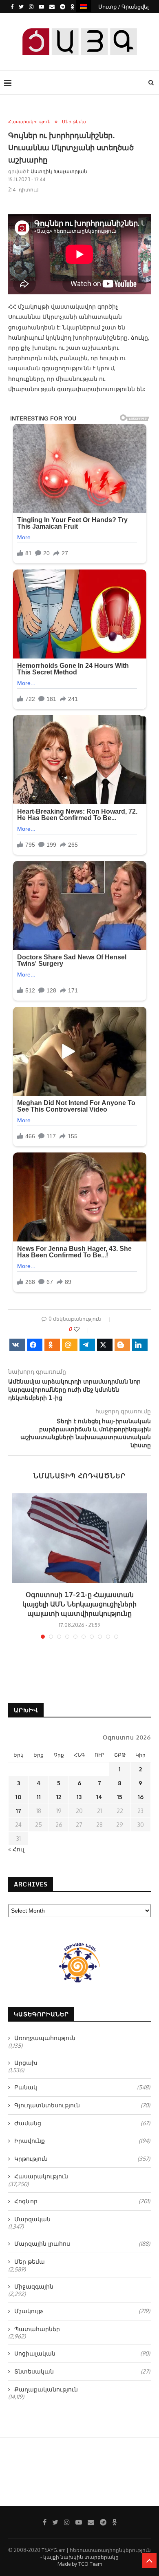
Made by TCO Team (80, 2564)
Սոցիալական (82, 2353)
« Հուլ (16, 1849)
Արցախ (26, 2063)
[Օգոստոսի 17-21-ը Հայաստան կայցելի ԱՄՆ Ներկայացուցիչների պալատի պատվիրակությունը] (79, 1538)
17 (19, 1811)
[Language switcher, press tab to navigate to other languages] (84, 6)
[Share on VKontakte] (17, 1345)
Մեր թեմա (74, 122)
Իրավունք (82, 2141)
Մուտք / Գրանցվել (124, 7)
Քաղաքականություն (46, 2389)
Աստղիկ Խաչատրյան (59, 171)
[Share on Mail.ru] (70, 1345)
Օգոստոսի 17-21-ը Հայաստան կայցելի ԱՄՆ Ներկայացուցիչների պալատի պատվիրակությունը (79, 1604)
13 (79, 1797)
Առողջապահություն (45, 2038)
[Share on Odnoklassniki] (52, 1345)
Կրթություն (82, 2159)
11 (39, 1797)
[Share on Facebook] (35, 1345)
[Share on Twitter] (105, 1345)
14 (99, 1797)
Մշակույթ (82, 2311)
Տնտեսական (82, 2371)
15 (120, 1797)
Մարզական (32, 2219)
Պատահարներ (37, 2329)
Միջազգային (34, 2286)
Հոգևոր (82, 2201)
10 (18, 1797)
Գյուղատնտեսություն (82, 2105)
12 (59, 1797)
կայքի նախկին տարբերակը (81, 2557)
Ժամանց (82, 2123)
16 (141, 1797)
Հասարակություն (29, 122)
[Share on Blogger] (122, 1345)
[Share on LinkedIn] (140, 1345)
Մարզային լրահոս (82, 2243)
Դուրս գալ (82, 20)
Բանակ (82, 2087)
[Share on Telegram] (87, 1345)
